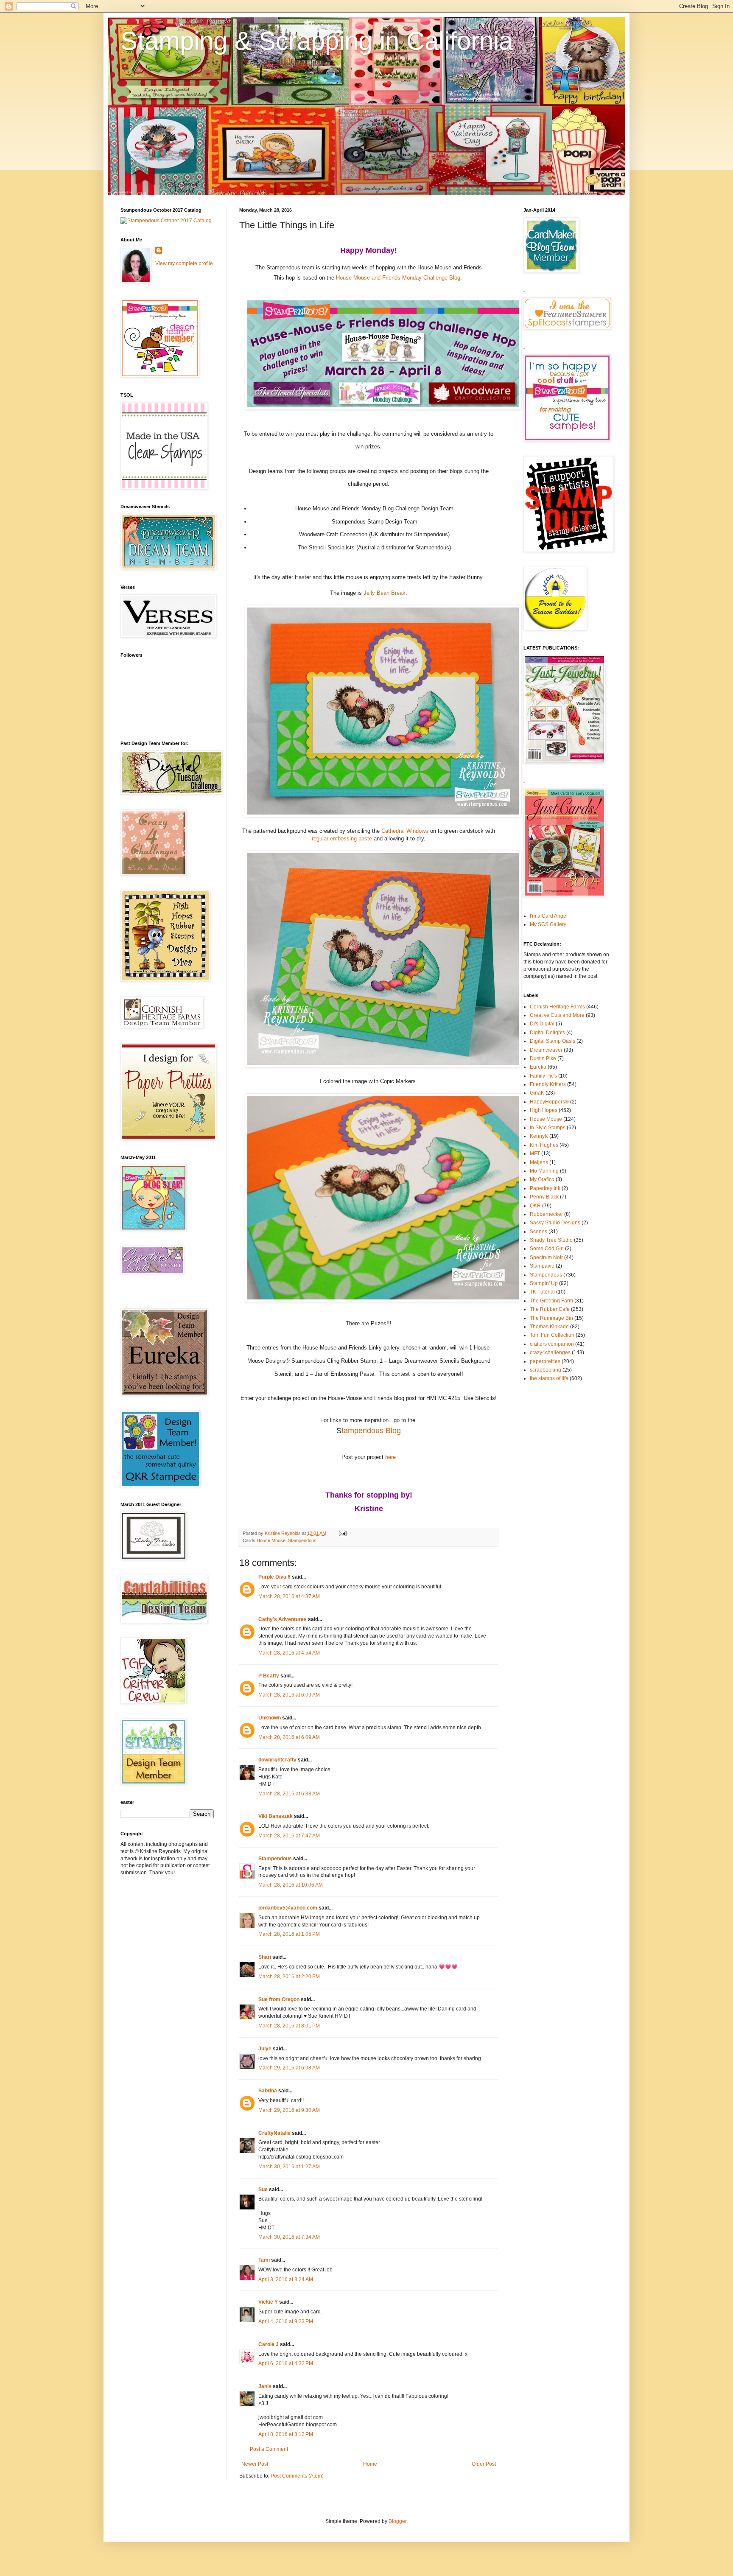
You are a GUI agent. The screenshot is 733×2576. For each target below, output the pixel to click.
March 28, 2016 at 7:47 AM (289, 1836)
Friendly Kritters (548, 1084)
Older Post (484, 2464)
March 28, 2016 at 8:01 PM (289, 2026)
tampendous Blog (371, 1431)
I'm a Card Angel (549, 916)
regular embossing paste (342, 839)
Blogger (397, 2521)
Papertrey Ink (545, 1188)
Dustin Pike (543, 1058)
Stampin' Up (544, 1283)
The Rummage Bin (551, 1318)
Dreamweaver (546, 1050)
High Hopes (544, 1110)
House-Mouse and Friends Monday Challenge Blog (398, 278)
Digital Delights (547, 1033)
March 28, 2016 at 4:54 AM (289, 1653)
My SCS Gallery (548, 924)
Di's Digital (542, 1024)
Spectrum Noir (546, 1257)
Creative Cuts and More (557, 1015)
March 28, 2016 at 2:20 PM (289, 1977)
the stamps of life (549, 1378)
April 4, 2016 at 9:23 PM (286, 2321)
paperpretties (545, 1361)
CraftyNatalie (274, 2133)
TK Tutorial (542, 1292)
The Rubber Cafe (550, 1309)
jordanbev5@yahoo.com (288, 1908)
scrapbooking (546, 1370)
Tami (264, 2260)
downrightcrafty (277, 1760)
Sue (263, 2190)
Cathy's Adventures (283, 1619)
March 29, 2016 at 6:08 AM (289, 2068)
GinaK (537, 1093)
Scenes (539, 1232)
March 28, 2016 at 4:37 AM (289, 1596)
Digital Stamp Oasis (553, 1041)
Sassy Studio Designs (555, 1223)
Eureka (538, 1067)
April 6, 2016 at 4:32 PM (286, 2363)
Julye (265, 2049)
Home (370, 2464)
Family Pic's (543, 1076)
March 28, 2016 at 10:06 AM (291, 1885)
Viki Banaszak (276, 1816)
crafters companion (552, 1344)
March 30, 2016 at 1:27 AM (289, 2167)
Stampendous (302, 1540)
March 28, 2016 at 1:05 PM (289, 1934)
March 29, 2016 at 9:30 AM (289, 2110)
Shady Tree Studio (551, 1240)
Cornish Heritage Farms (557, 1007)
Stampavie (542, 1266)
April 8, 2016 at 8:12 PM (286, 2434)
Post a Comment (269, 2449)
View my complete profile (184, 263)
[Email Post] (342, 1533)
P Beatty (269, 1676)
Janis (265, 2386)
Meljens (539, 1162)
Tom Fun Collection (552, 1335)
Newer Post (255, 2464)
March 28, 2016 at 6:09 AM (289, 1695)
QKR (535, 1206)
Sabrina (268, 2091)
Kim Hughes (544, 1145)
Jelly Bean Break (385, 593)
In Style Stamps (548, 1128)
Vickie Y (268, 2302)
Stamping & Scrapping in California (317, 41)
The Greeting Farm (551, 1301)
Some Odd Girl (547, 1249)
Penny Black (544, 1197)
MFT (535, 1154)
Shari (265, 1957)
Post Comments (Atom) (297, 2476)
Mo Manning (544, 1171)
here (390, 1457)
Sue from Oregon (279, 1999)
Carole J (269, 2344)
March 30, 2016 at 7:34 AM (289, 2237)
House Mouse (271, 1540)
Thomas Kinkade (549, 1327)
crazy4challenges (550, 1352)
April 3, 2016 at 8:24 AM (286, 2279)
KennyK (539, 1136)
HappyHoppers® (549, 1102)
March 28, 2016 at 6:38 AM (289, 1794)
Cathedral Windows (405, 831)
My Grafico (542, 1179)
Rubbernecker (546, 1214)
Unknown (270, 1718)
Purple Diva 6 (274, 1577)
